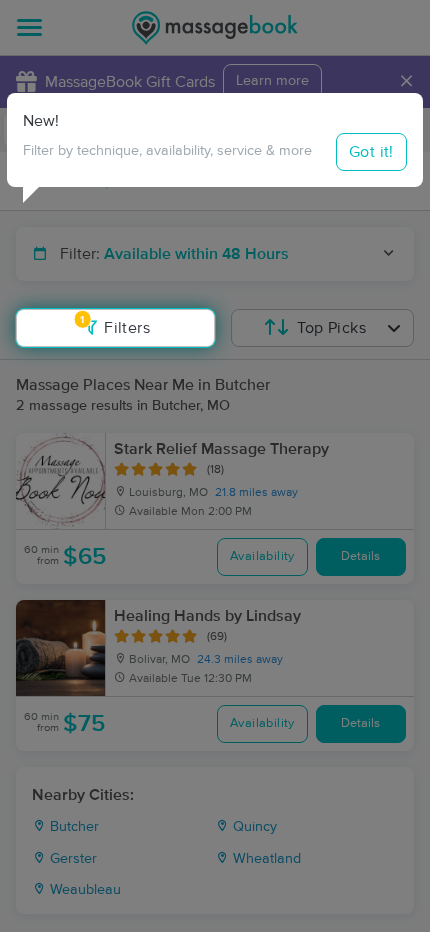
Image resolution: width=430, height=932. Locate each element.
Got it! (371, 152)
